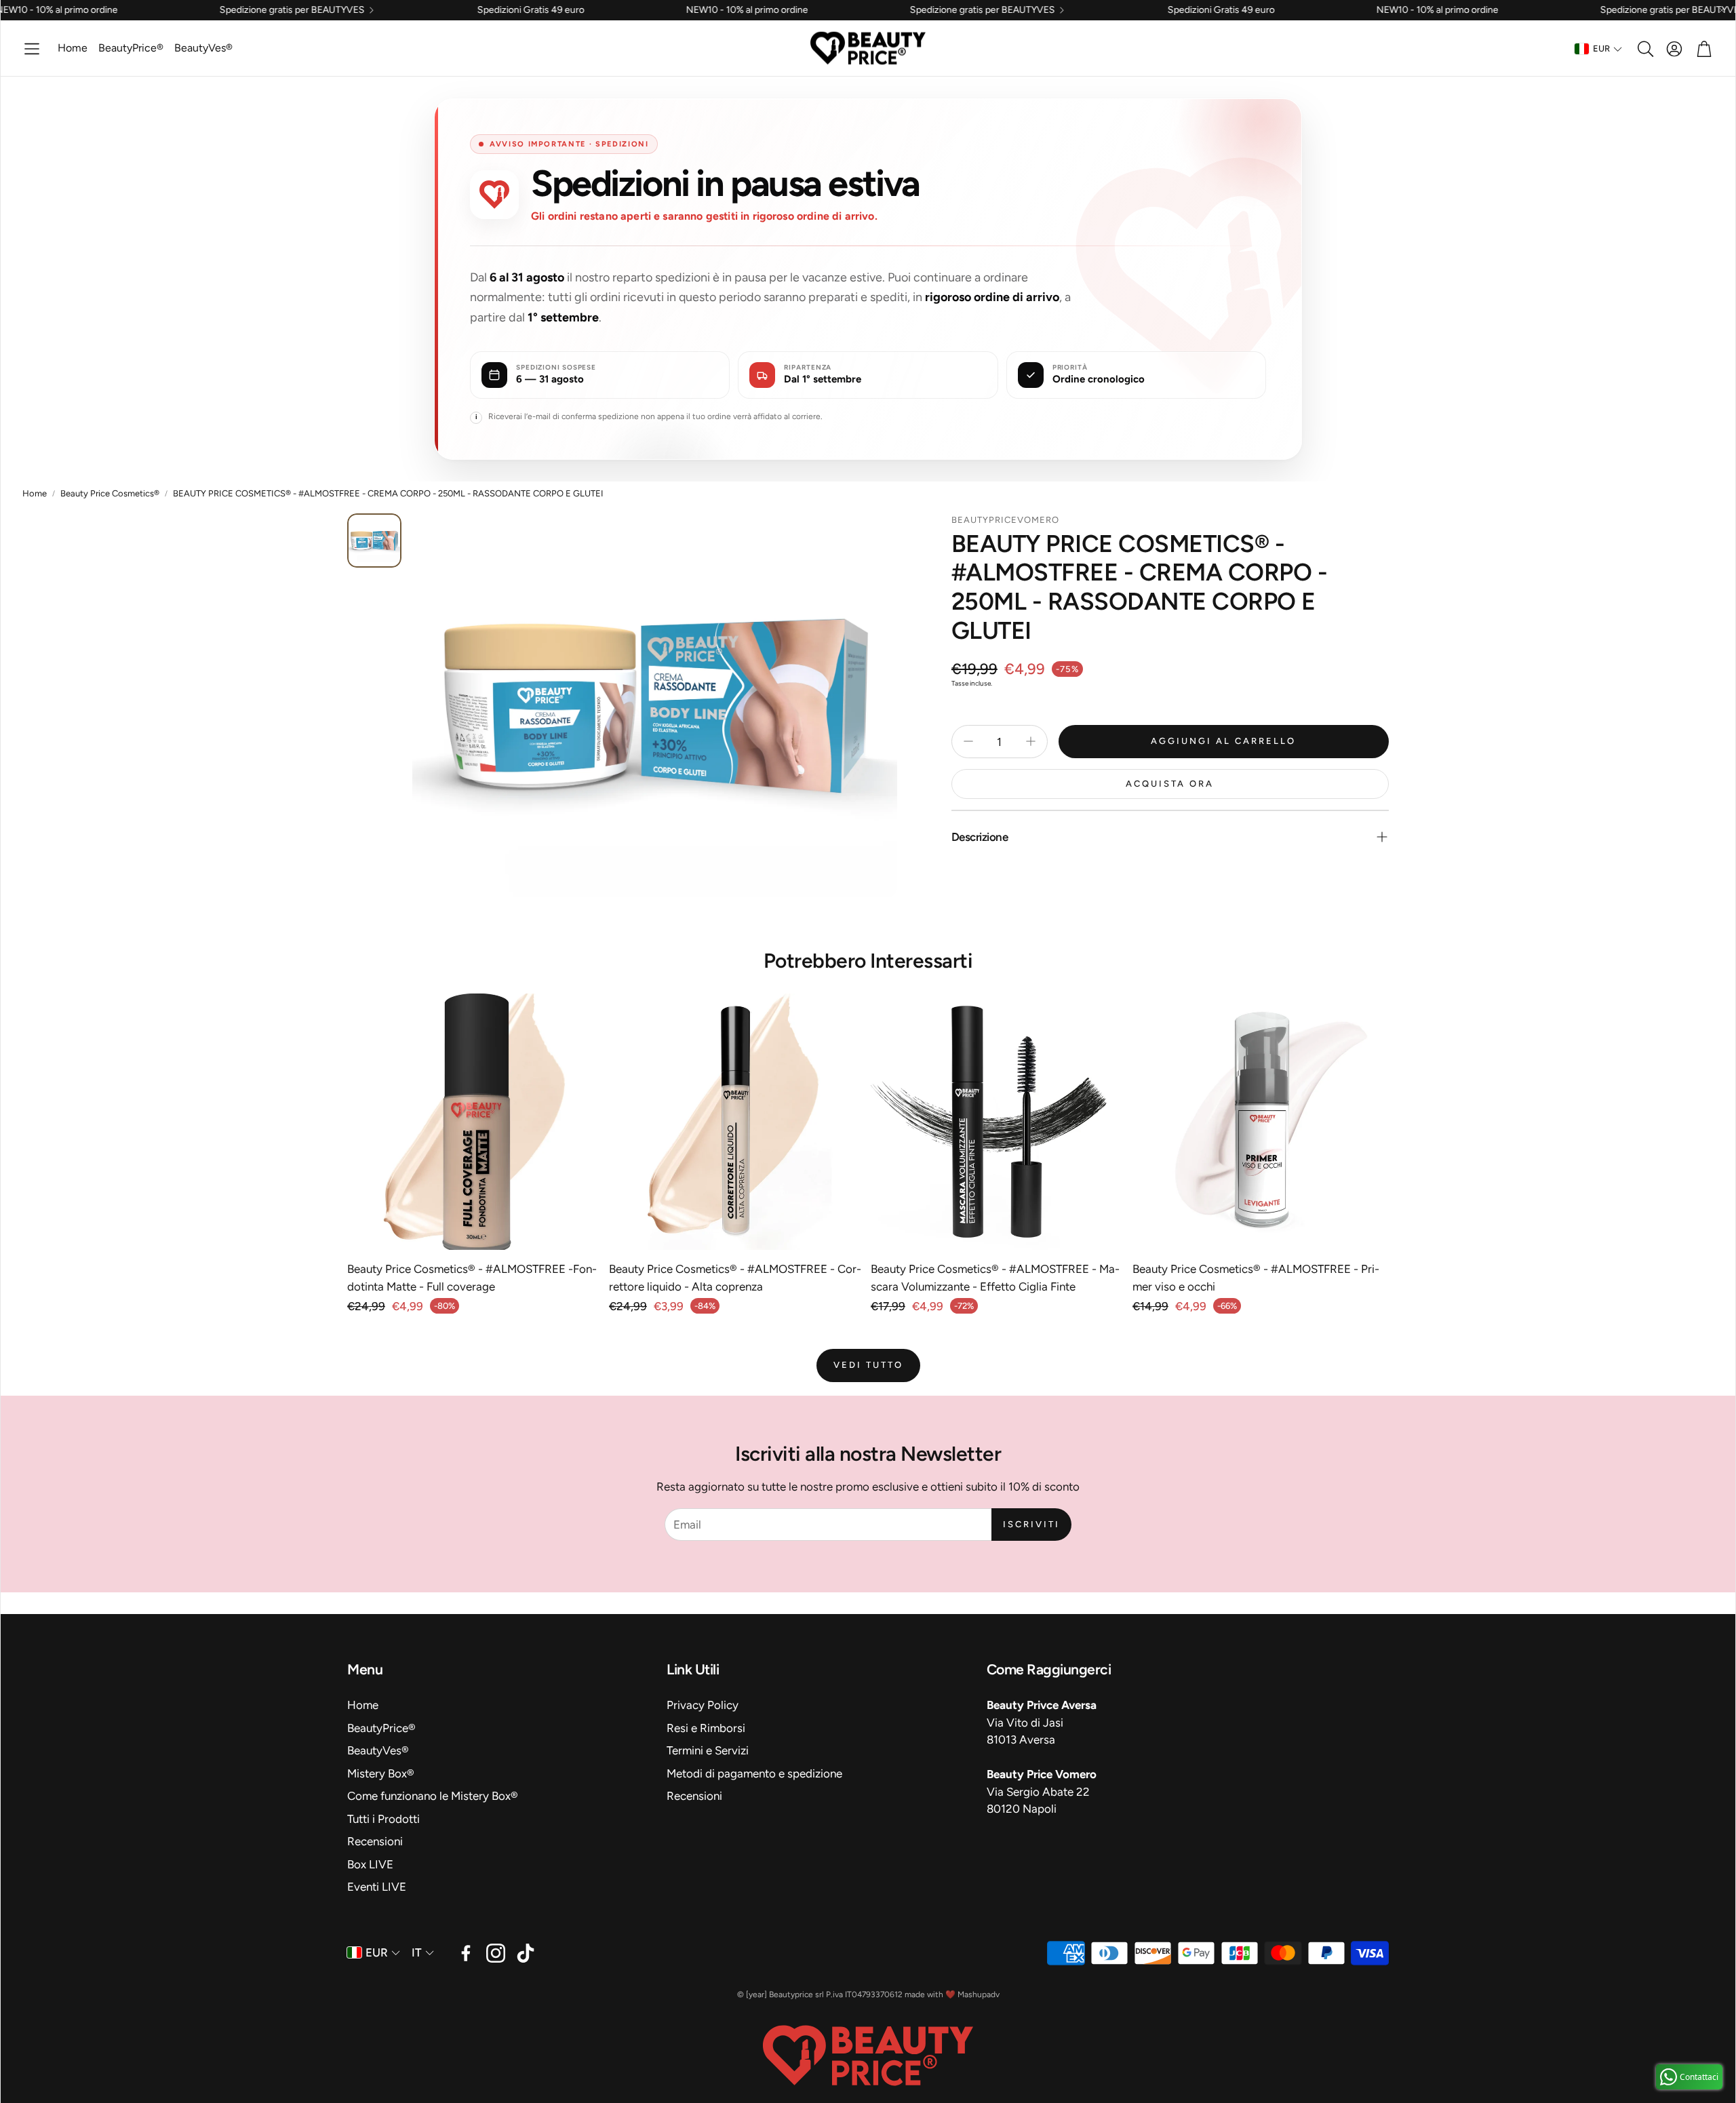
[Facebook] (466, 1953)
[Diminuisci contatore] (968, 741)
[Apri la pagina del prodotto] (475, 1122)
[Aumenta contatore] (1031, 741)
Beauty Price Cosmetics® (110, 493)
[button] (32, 49)
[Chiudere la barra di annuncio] (1722, 10)
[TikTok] (526, 1953)
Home (35, 493)
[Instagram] (496, 1953)
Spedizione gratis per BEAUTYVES (136, 10)
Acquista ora (1170, 784)
